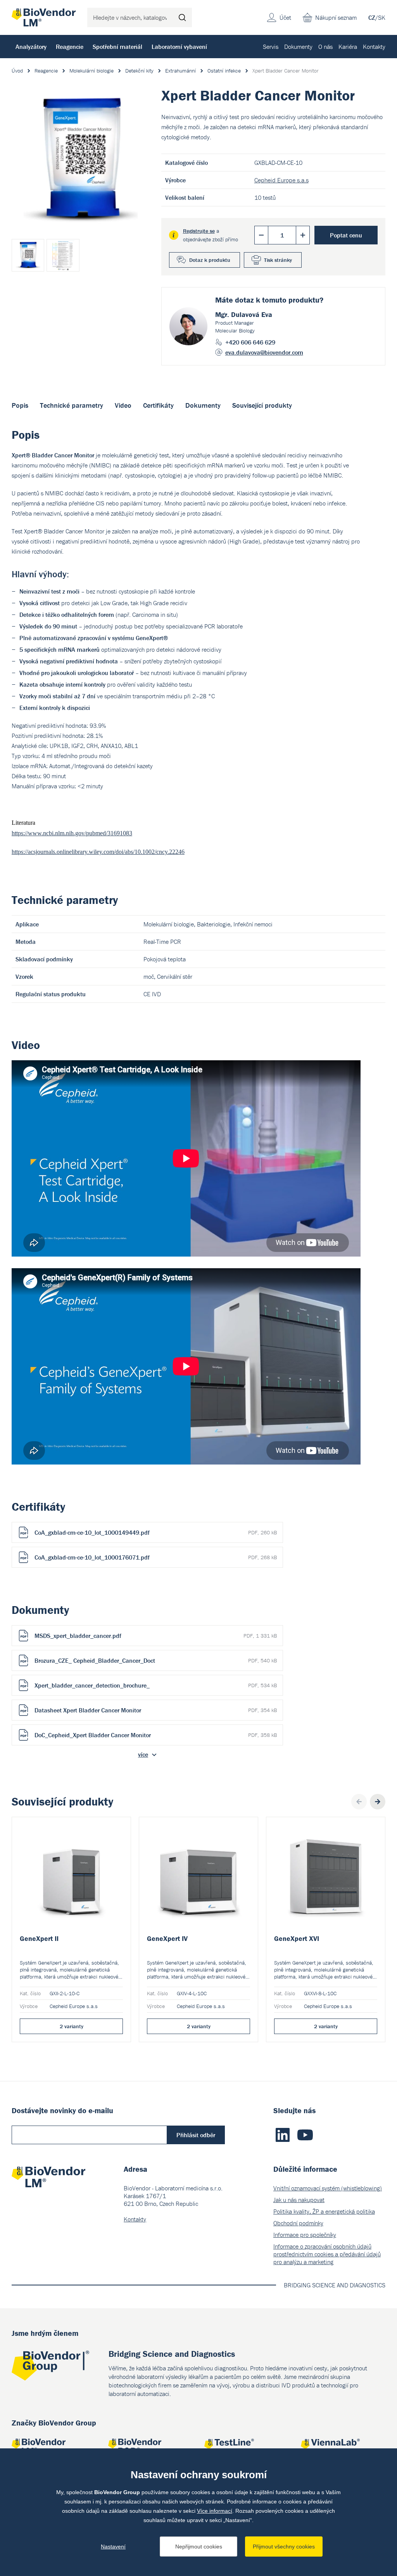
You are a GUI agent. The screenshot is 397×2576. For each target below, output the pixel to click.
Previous (359, 1802)
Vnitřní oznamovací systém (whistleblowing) (328, 2188)
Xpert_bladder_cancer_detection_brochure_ (156, 1685)
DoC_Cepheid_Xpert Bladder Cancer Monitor (156, 1735)
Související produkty (262, 405)
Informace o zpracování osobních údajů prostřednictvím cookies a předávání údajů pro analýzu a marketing (327, 2254)
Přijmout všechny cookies (284, 2547)
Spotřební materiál (117, 47)
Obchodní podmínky (298, 2223)
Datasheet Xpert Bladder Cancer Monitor (156, 1710)
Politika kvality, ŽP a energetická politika (324, 2211)
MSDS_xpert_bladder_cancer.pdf (156, 1636)
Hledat (182, 17)
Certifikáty (158, 405)
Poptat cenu (346, 235)
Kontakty (374, 47)
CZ (372, 17)
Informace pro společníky (305, 2235)
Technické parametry (72, 405)
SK (382, 17)
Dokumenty (298, 47)
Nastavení (113, 2547)
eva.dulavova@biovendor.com (264, 352)
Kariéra (348, 47)
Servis (271, 47)
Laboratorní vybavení (179, 47)
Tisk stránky (278, 260)
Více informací (215, 2511)
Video (123, 405)
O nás (325, 47)
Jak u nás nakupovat (299, 2200)
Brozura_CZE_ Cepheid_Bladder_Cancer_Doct (156, 1660)
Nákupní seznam (336, 17)
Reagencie (70, 47)
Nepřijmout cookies (199, 2547)
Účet (285, 17)
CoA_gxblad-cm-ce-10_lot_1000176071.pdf (156, 1557)
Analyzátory (31, 47)
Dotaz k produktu (210, 260)
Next (378, 1802)
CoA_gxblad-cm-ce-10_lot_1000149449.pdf (156, 1532)
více (143, 1754)
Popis (20, 405)
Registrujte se (199, 231)
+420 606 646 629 (250, 342)
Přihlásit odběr (196, 2135)
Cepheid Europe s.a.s (281, 180)
